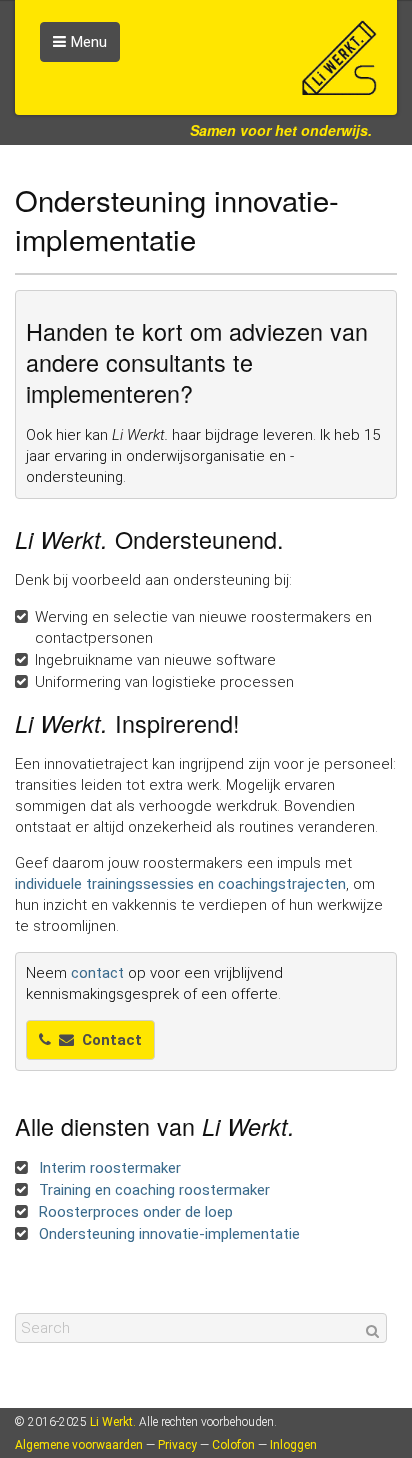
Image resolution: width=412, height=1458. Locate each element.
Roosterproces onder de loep (134, 1212)
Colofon (233, 1445)
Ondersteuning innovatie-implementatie (167, 1234)
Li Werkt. (113, 1422)
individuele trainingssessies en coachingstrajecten (180, 884)
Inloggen (293, 1445)
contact (97, 973)
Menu (89, 42)
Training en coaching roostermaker (152, 1190)
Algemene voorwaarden (79, 1445)
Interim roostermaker (108, 1168)
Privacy (177, 1445)
